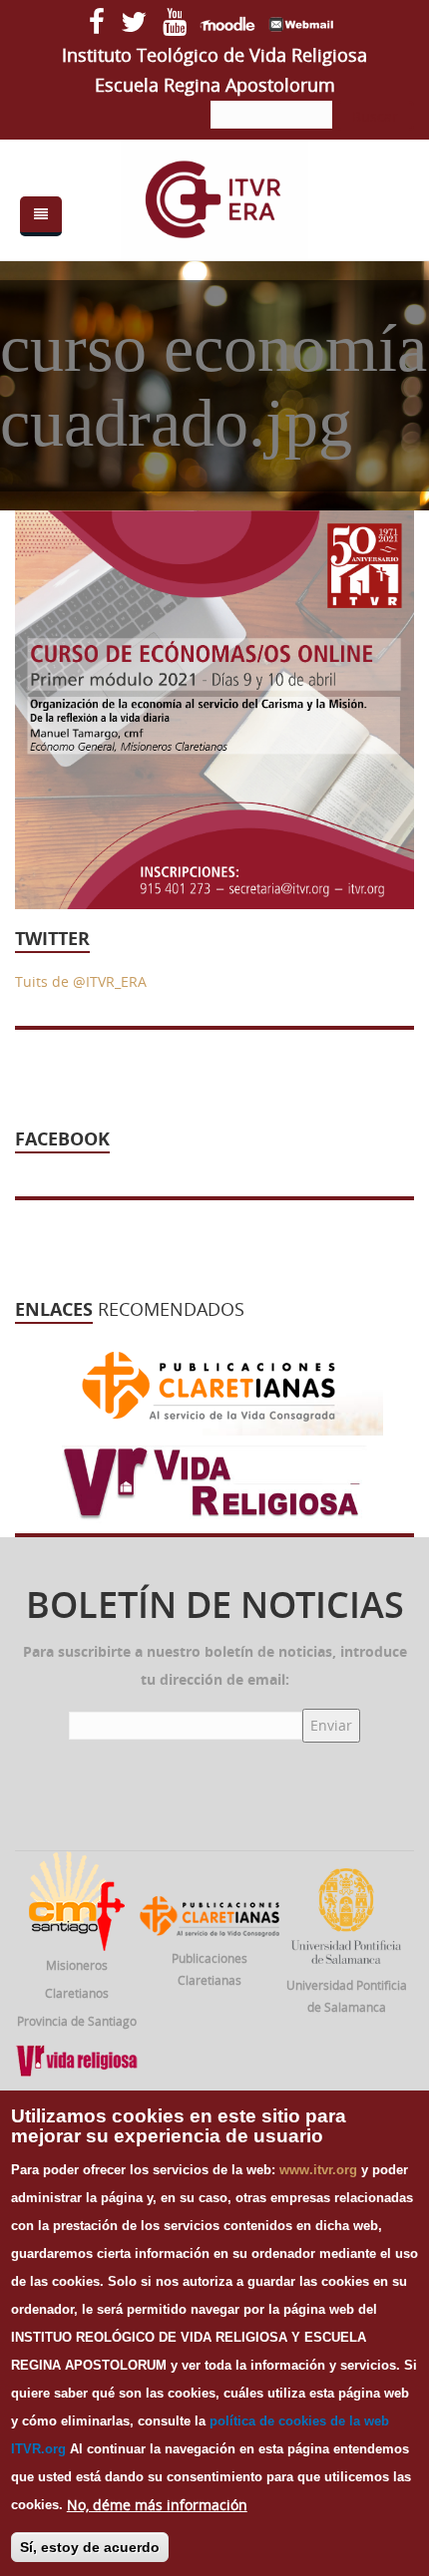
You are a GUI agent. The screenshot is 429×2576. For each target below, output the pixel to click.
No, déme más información (157, 2505)
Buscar (375, 116)
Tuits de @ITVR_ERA (81, 981)
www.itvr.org (318, 2170)
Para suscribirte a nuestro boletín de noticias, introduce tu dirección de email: (215, 1665)
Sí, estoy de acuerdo (90, 2547)
